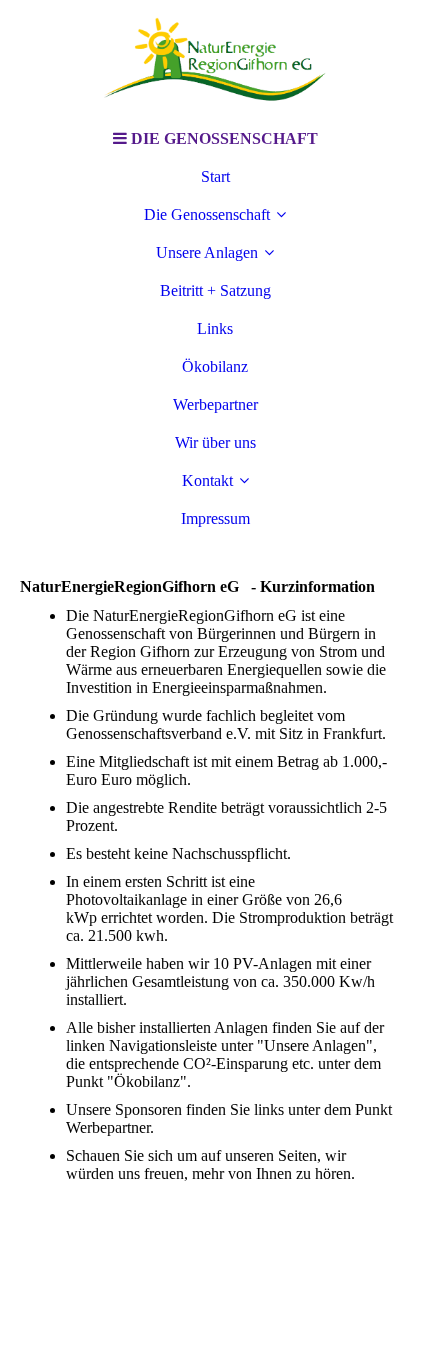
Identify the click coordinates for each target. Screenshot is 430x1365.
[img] (215, 60)
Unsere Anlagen (207, 252)
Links (215, 328)
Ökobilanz (215, 366)
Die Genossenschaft (207, 214)
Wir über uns (215, 442)
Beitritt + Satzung (215, 290)
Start (215, 176)
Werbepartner (215, 404)
